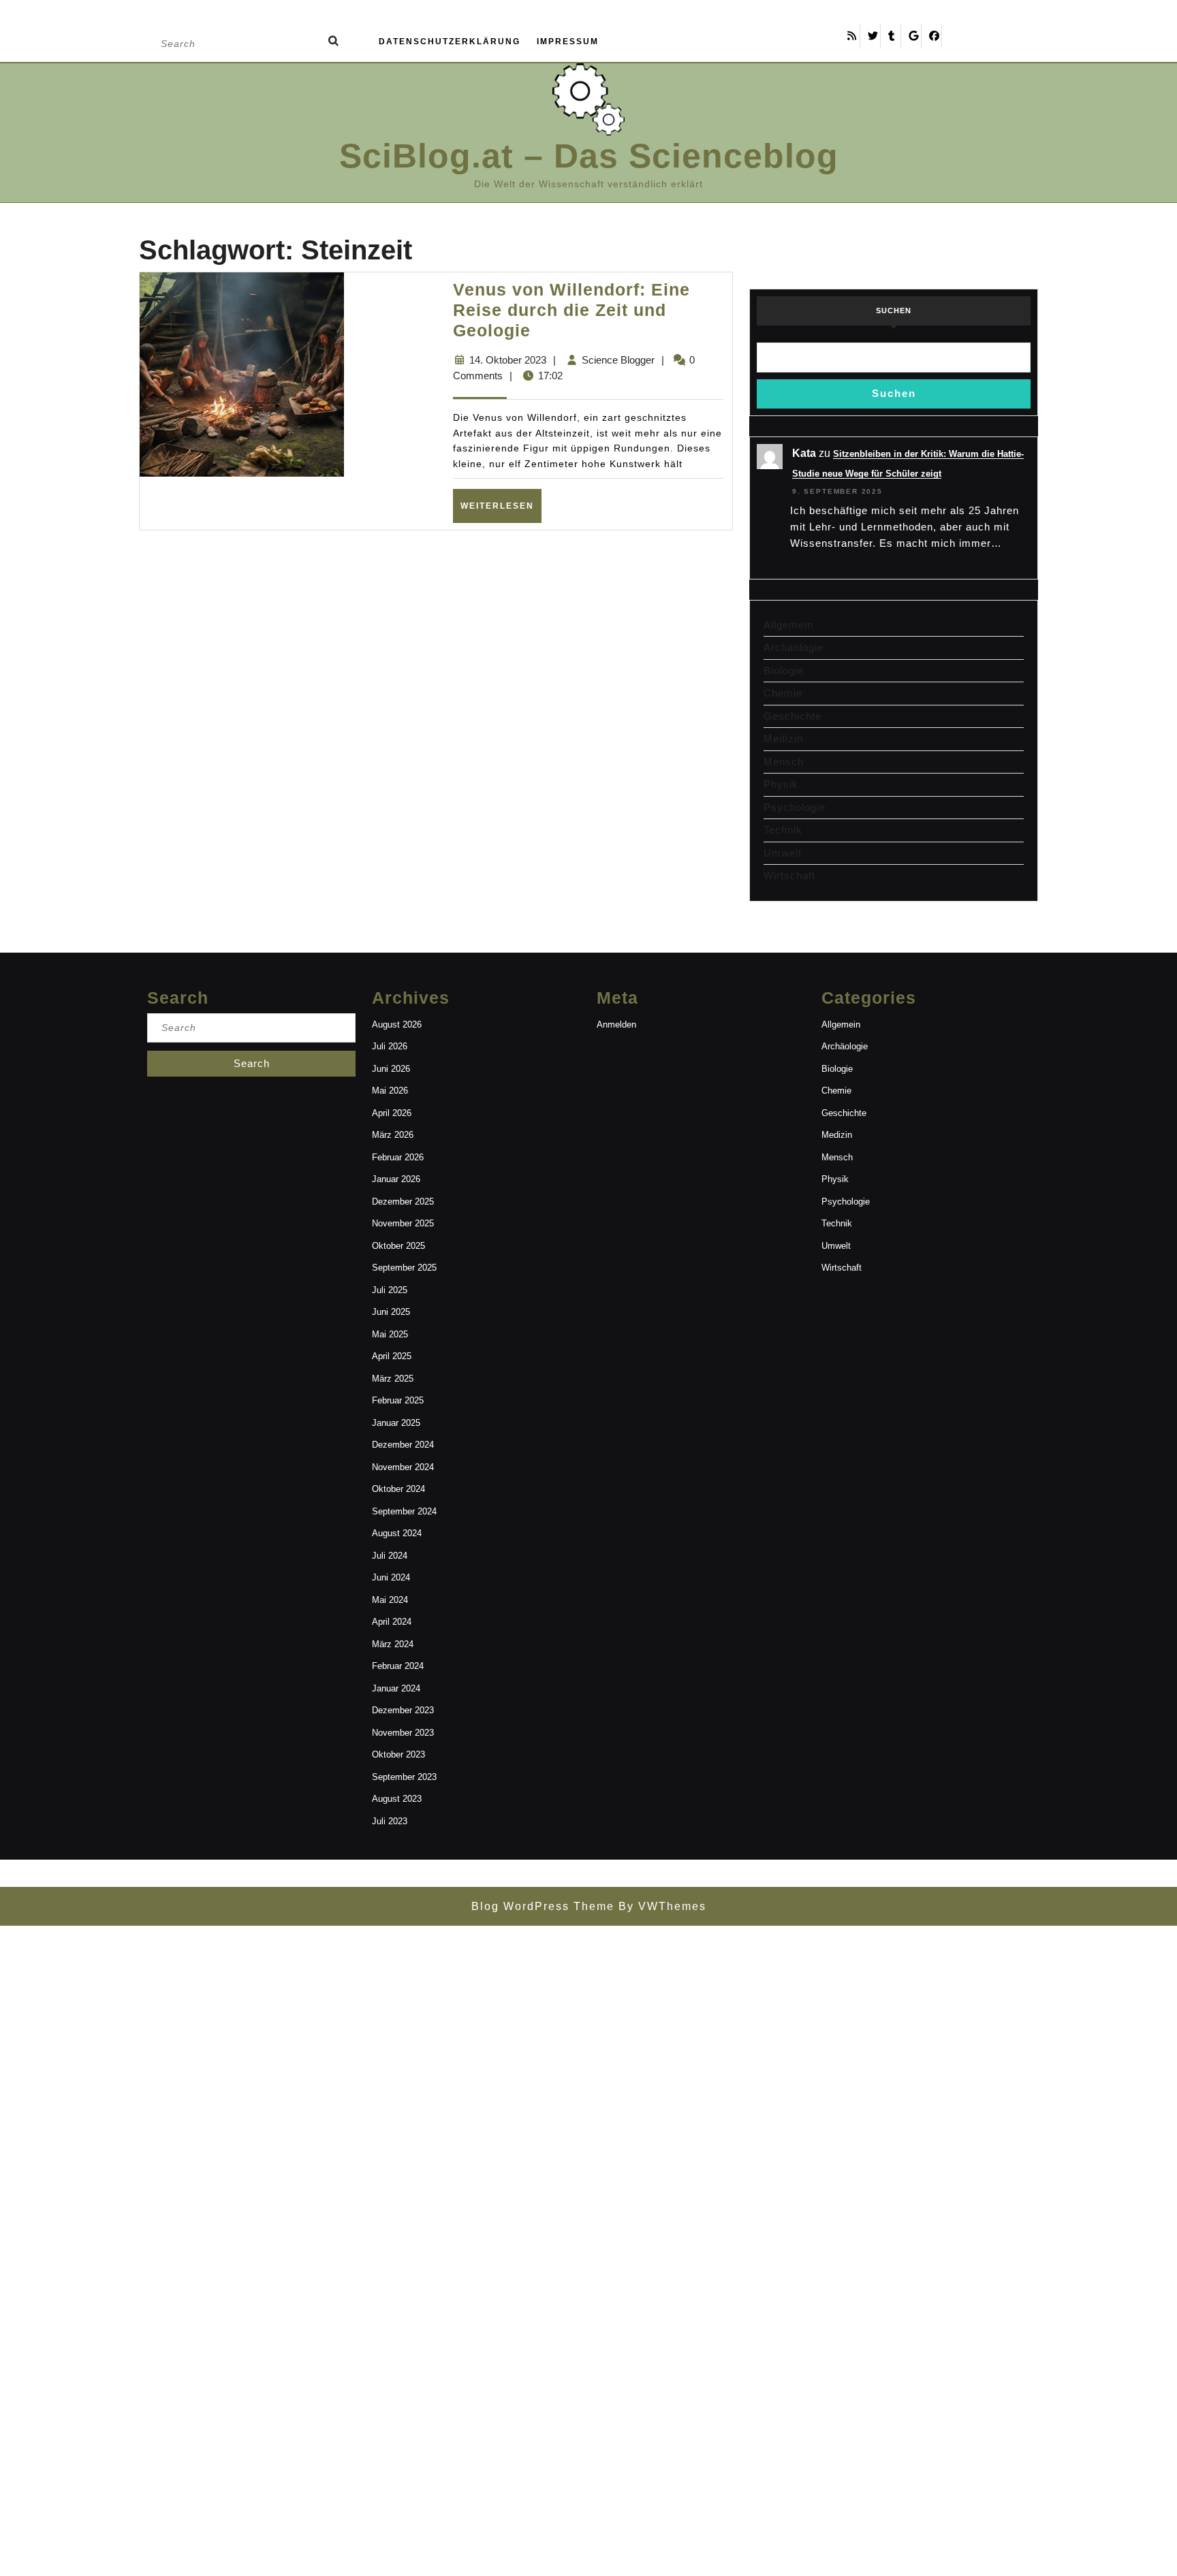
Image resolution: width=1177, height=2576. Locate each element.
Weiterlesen (501, 506)
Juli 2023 (390, 1821)
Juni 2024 (391, 1577)
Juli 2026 (390, 1046)
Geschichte (792, 716)
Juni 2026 (391, 1069)
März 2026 (393, 1135)
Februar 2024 (398, 1666)
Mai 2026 (390, 1091)
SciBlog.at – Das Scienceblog (589, 156)
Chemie (783, 693)
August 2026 (397, 1024)
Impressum (568, 42)
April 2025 (392, 1356)
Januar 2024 (396, 1688)
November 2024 (403, 1467)
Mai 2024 (390, 1600)
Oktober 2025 (398, 1246)
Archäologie (794, 647)
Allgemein (788, 625)
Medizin (783, 738)
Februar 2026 (398, 1157)
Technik (783, 830)
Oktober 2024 (398, 1489)
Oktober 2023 (398, 1754)
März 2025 (393, 1379)
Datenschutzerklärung (450, 42)
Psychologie (795, 807)
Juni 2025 (391, 1312)
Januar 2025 (396, 1423)
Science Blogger (618, 360)
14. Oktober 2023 (508, 360)
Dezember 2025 (403, 1202)
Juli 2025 (390, 1290)
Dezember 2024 (403, 1445)
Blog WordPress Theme (543, 1906)
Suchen (894, 311)
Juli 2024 (390, 1556)
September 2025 (404, 1268)
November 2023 (403, 1733)
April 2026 (392, 1113)
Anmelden (616, 1024)
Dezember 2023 (403, 1710)
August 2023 (397, 1799)
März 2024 (393, 1644)
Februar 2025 (398, 1400)
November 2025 (403, 1223)
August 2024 (397, 1533)
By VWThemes (660, 1906)
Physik (781, 784)
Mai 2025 (390, 1334)
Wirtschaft (789, 875)
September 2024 (404, 1511)
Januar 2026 (396, 1179)
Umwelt (783, 853)
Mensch (784, 762)
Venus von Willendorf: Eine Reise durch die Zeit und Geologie (571, 310)
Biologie (784, 670)
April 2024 (392, 1622)
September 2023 (404, 1777)
